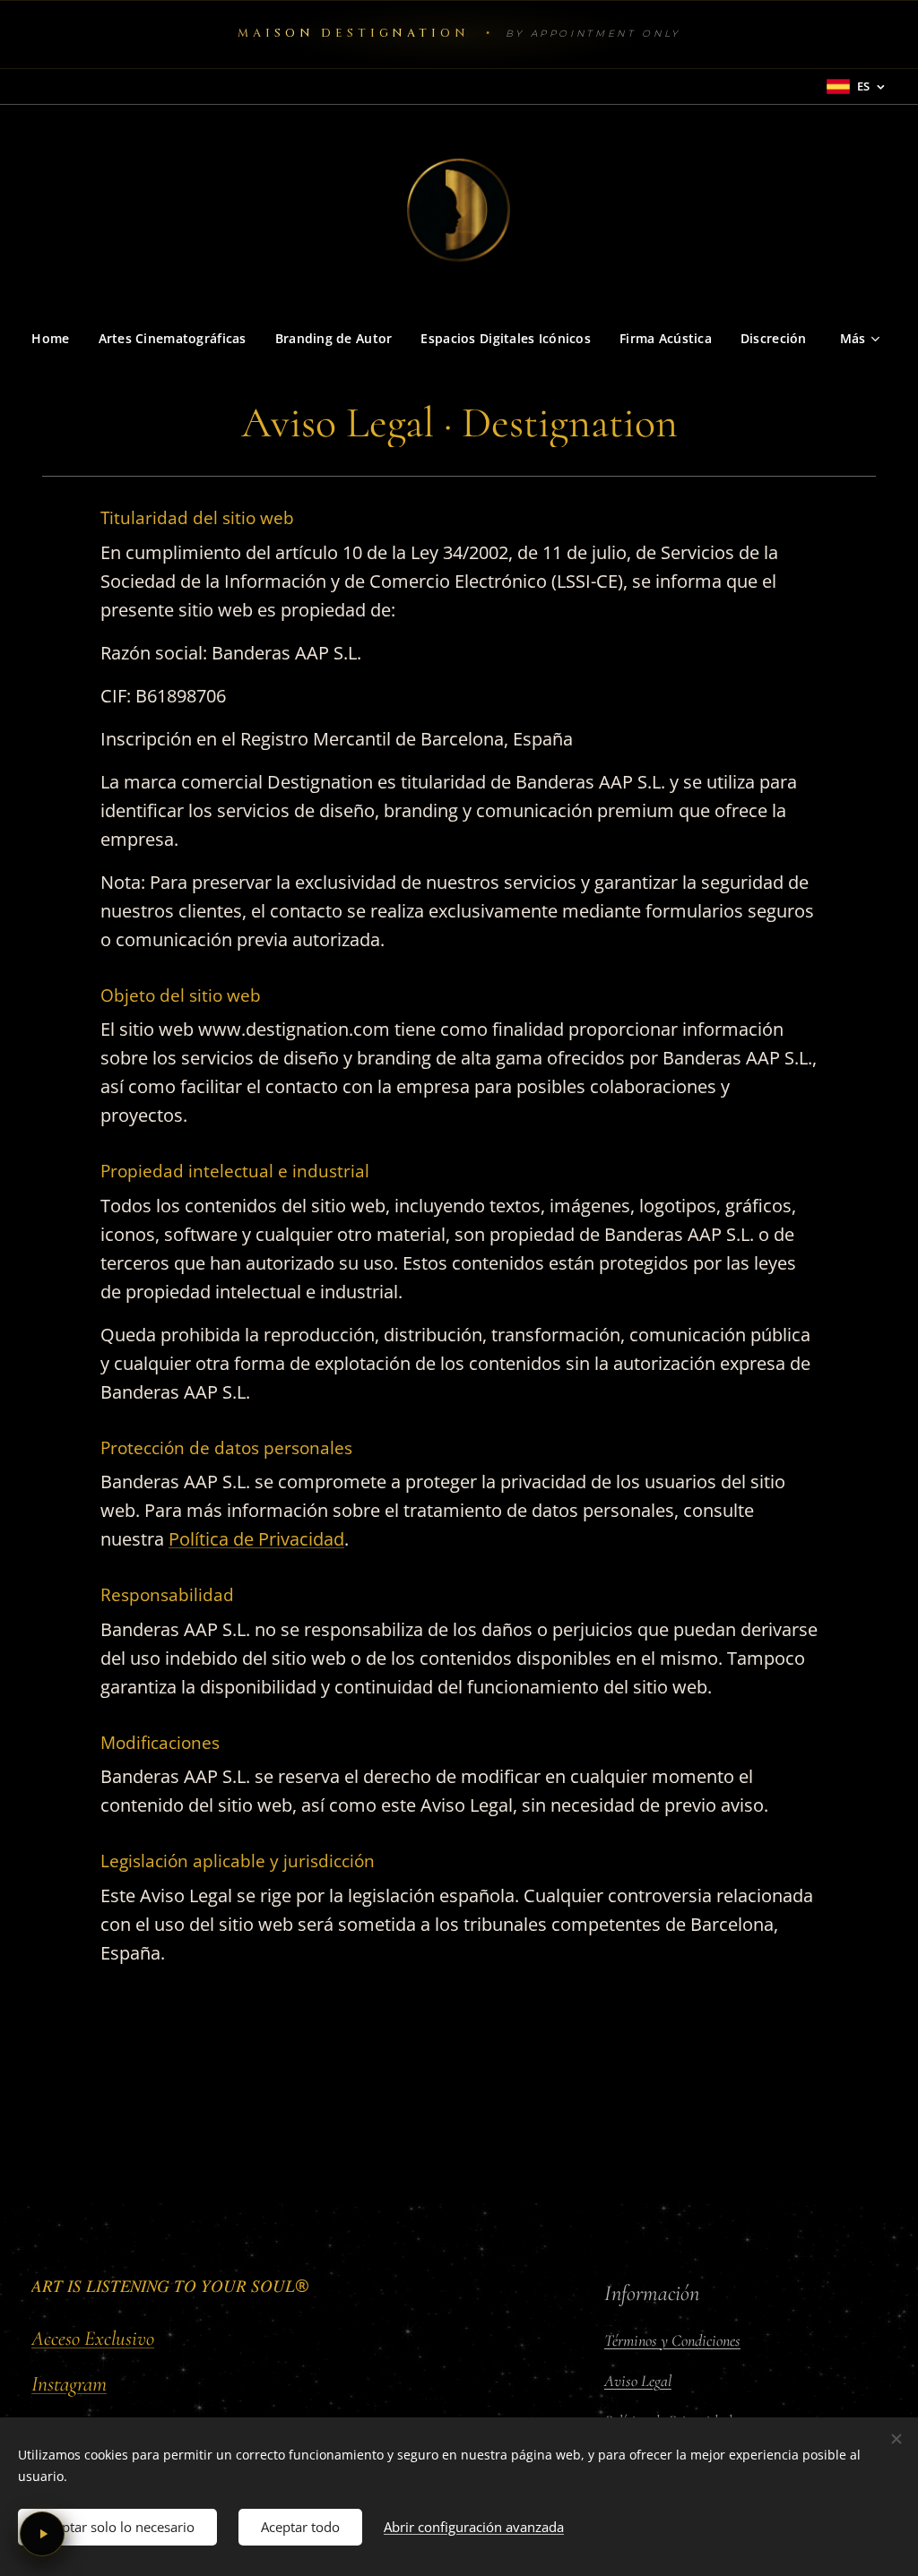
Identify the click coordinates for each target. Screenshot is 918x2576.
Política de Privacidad (256, 1539)
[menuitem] (57, 339)
